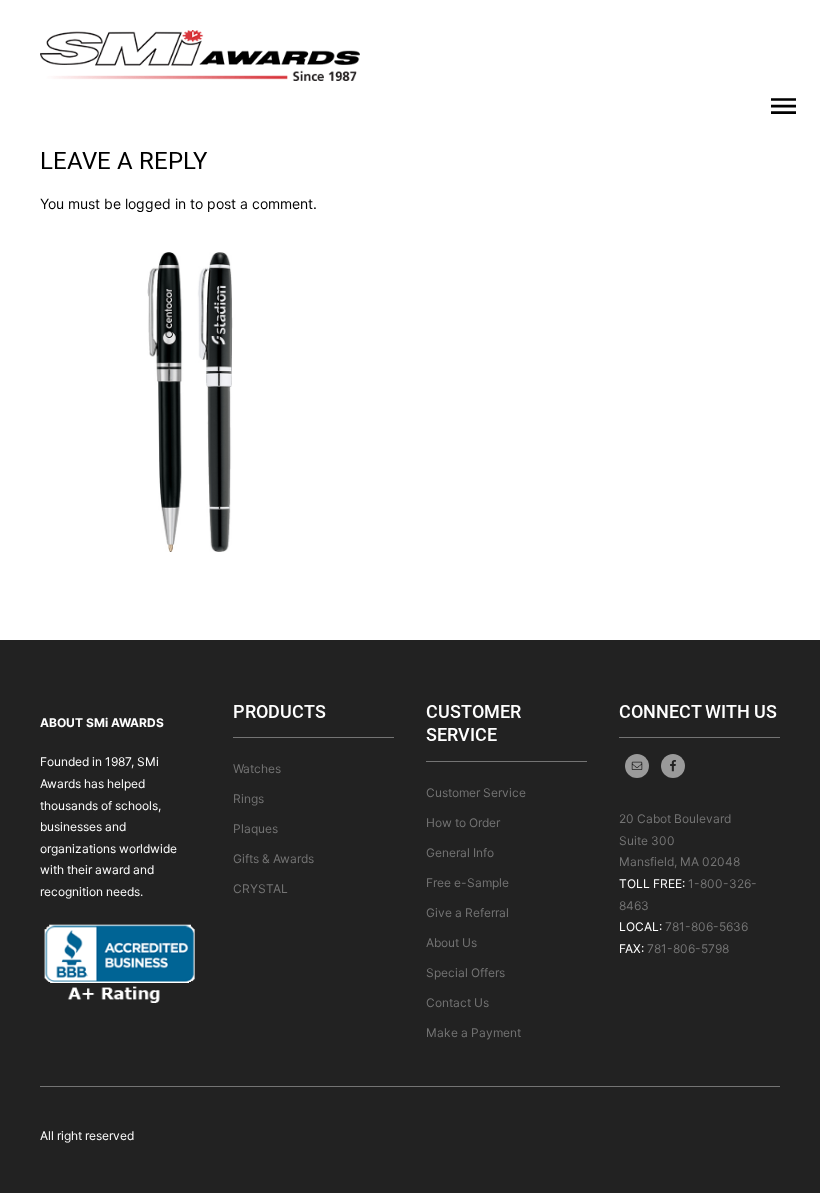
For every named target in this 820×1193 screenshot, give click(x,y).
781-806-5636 (706, 926)
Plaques (255, 828)
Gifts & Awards (273, 858)
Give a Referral (467, 912)
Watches (257, 768)
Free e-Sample (467, 882)
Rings (248, 798)
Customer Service (476, 792)
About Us (451, 942)
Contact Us (457, 1002)
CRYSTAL (260, 888)
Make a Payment (473, 1032)
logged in (155, 203)
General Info (460, 852)
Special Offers (465, 972)
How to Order (463, 822)
